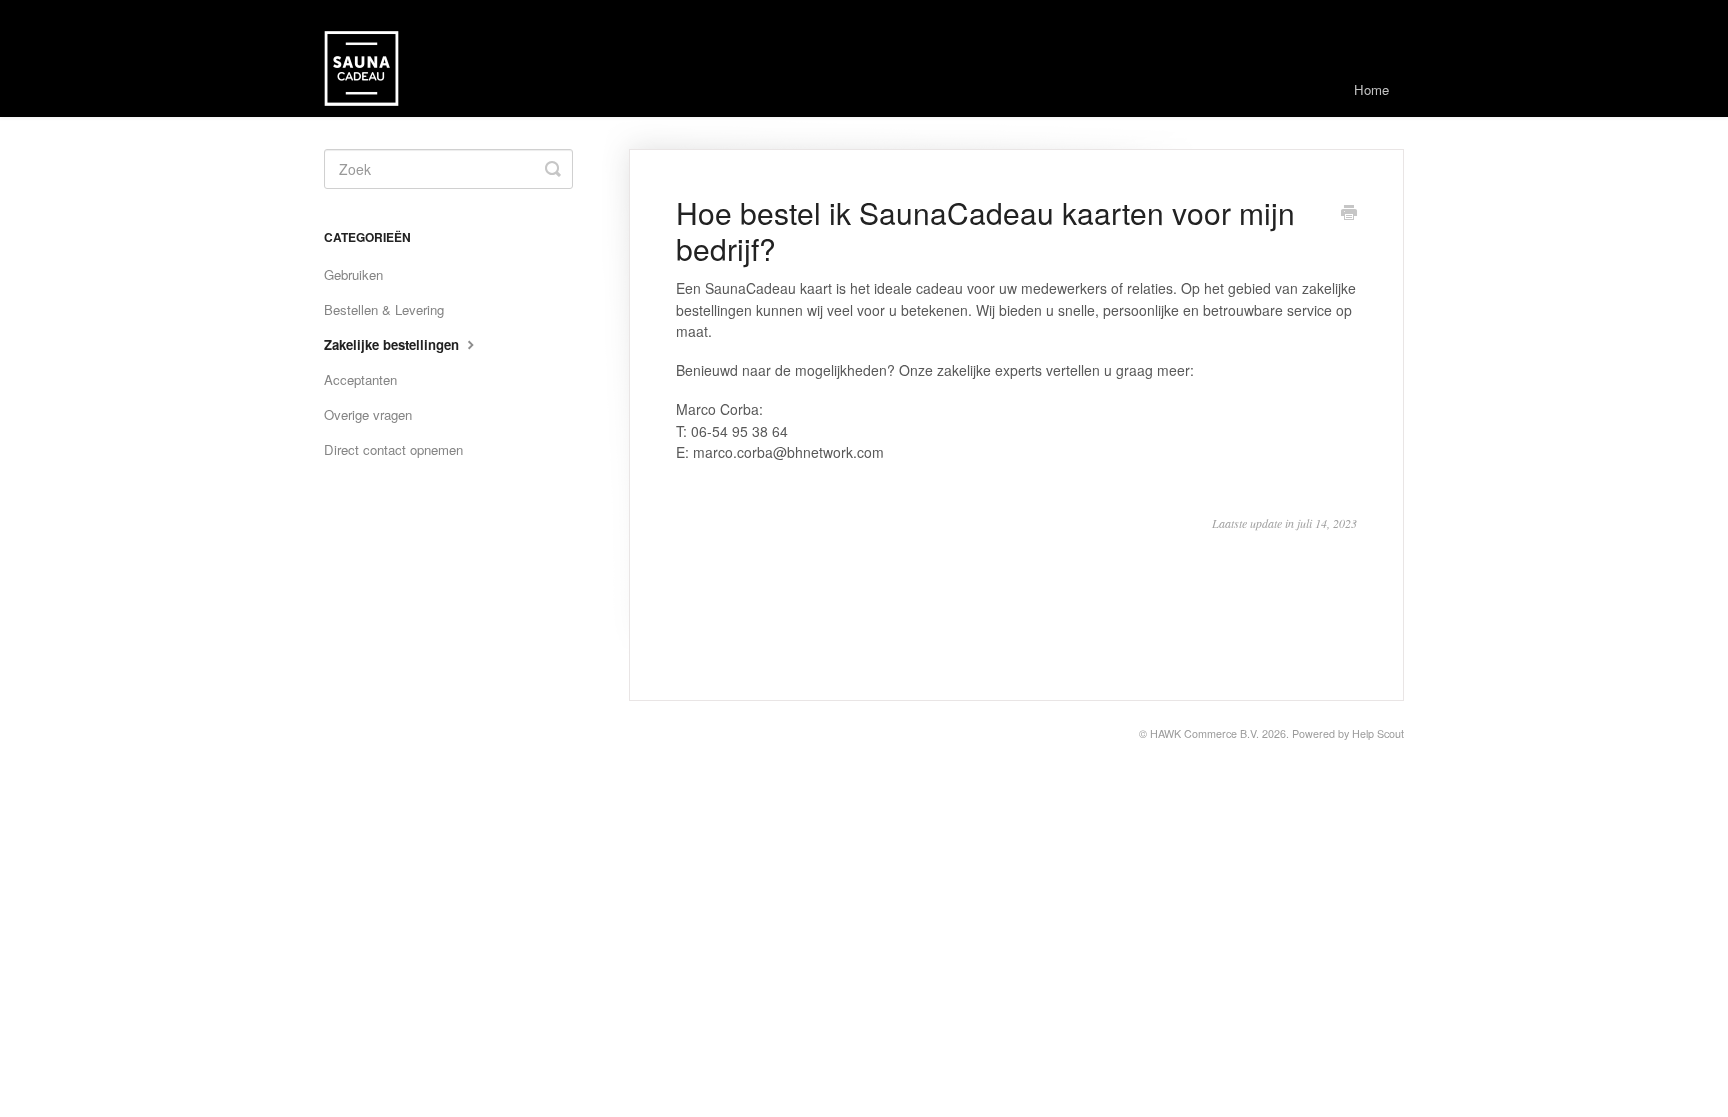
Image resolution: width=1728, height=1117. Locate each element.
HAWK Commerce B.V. (1204, 733)
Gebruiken (353, 274)
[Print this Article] (1349, 214)
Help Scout (1378, 733)
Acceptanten (360, 379)
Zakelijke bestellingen (393, 344)
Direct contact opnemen (393, 449)
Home (1371, 89)
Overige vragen (368, 414)
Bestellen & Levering (384, 309)
